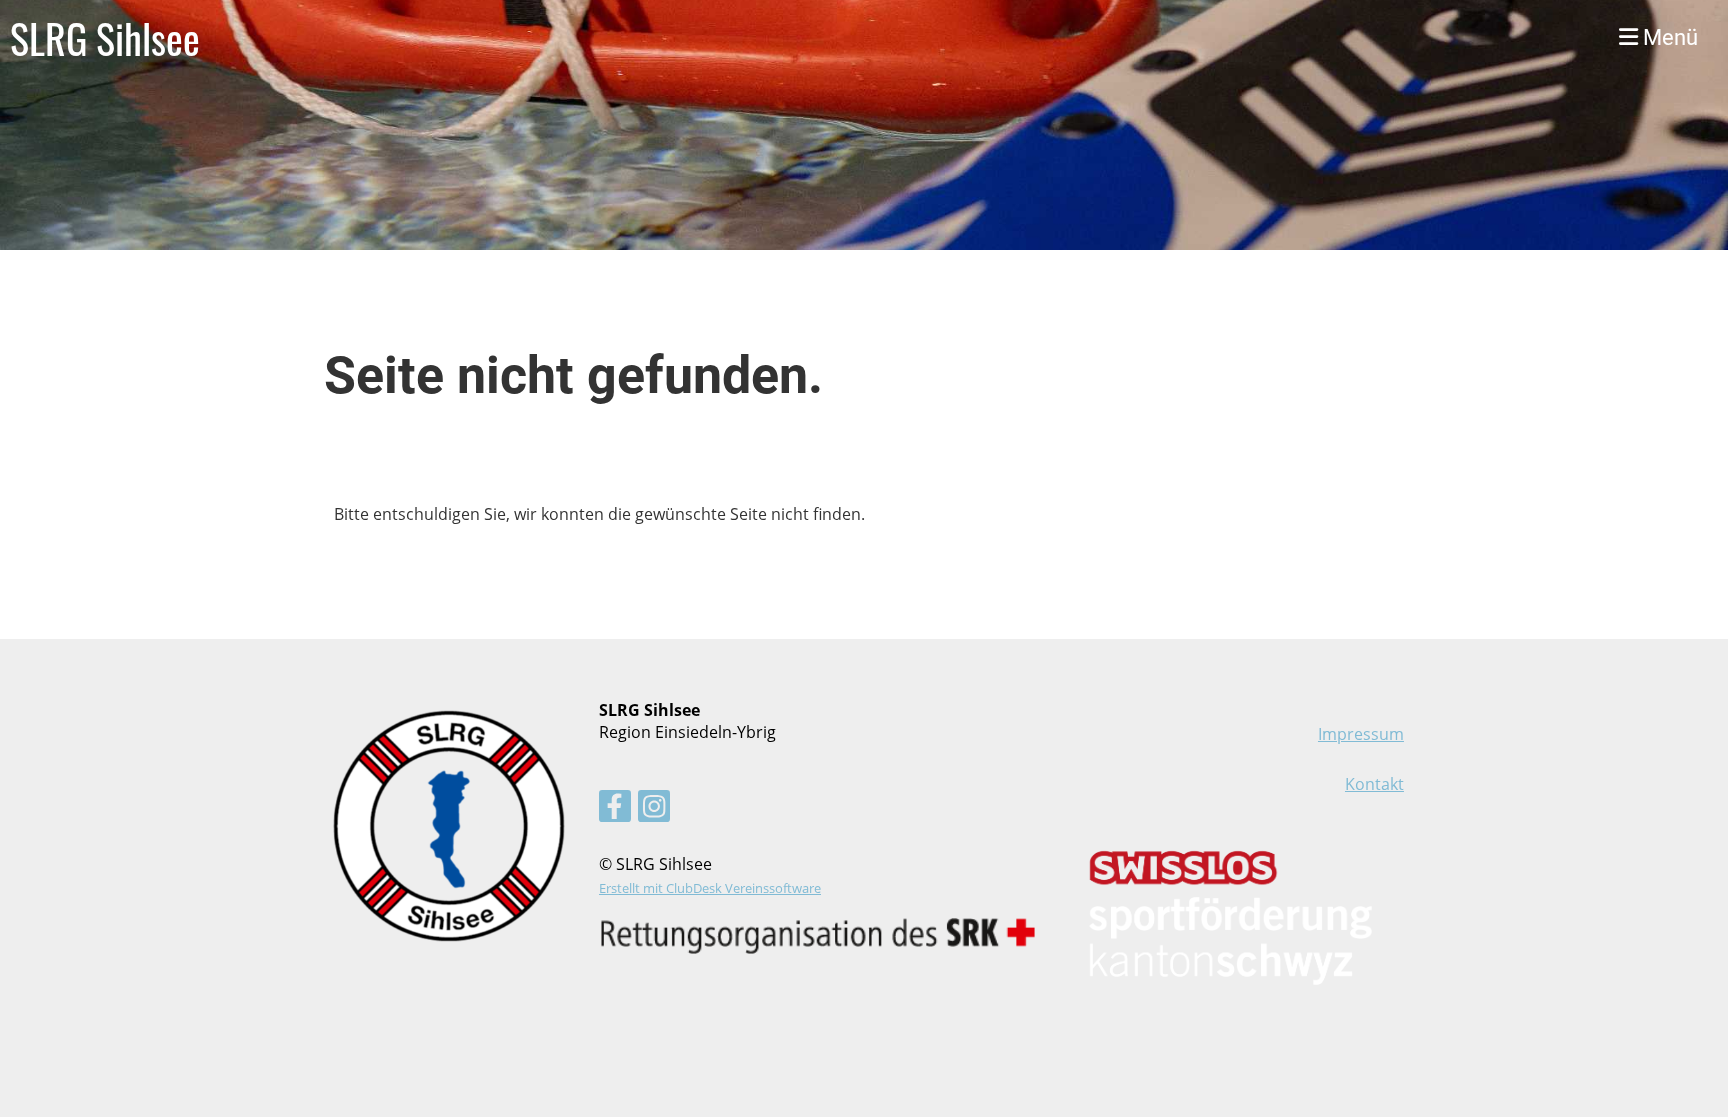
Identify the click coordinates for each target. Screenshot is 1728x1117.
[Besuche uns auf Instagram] (654, 809)
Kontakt (1374, 784)
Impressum (1361, 734)
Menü (1668, 37)
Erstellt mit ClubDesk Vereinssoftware (710, 888)
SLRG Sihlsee (105, 38)
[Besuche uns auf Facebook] (615, 809)
